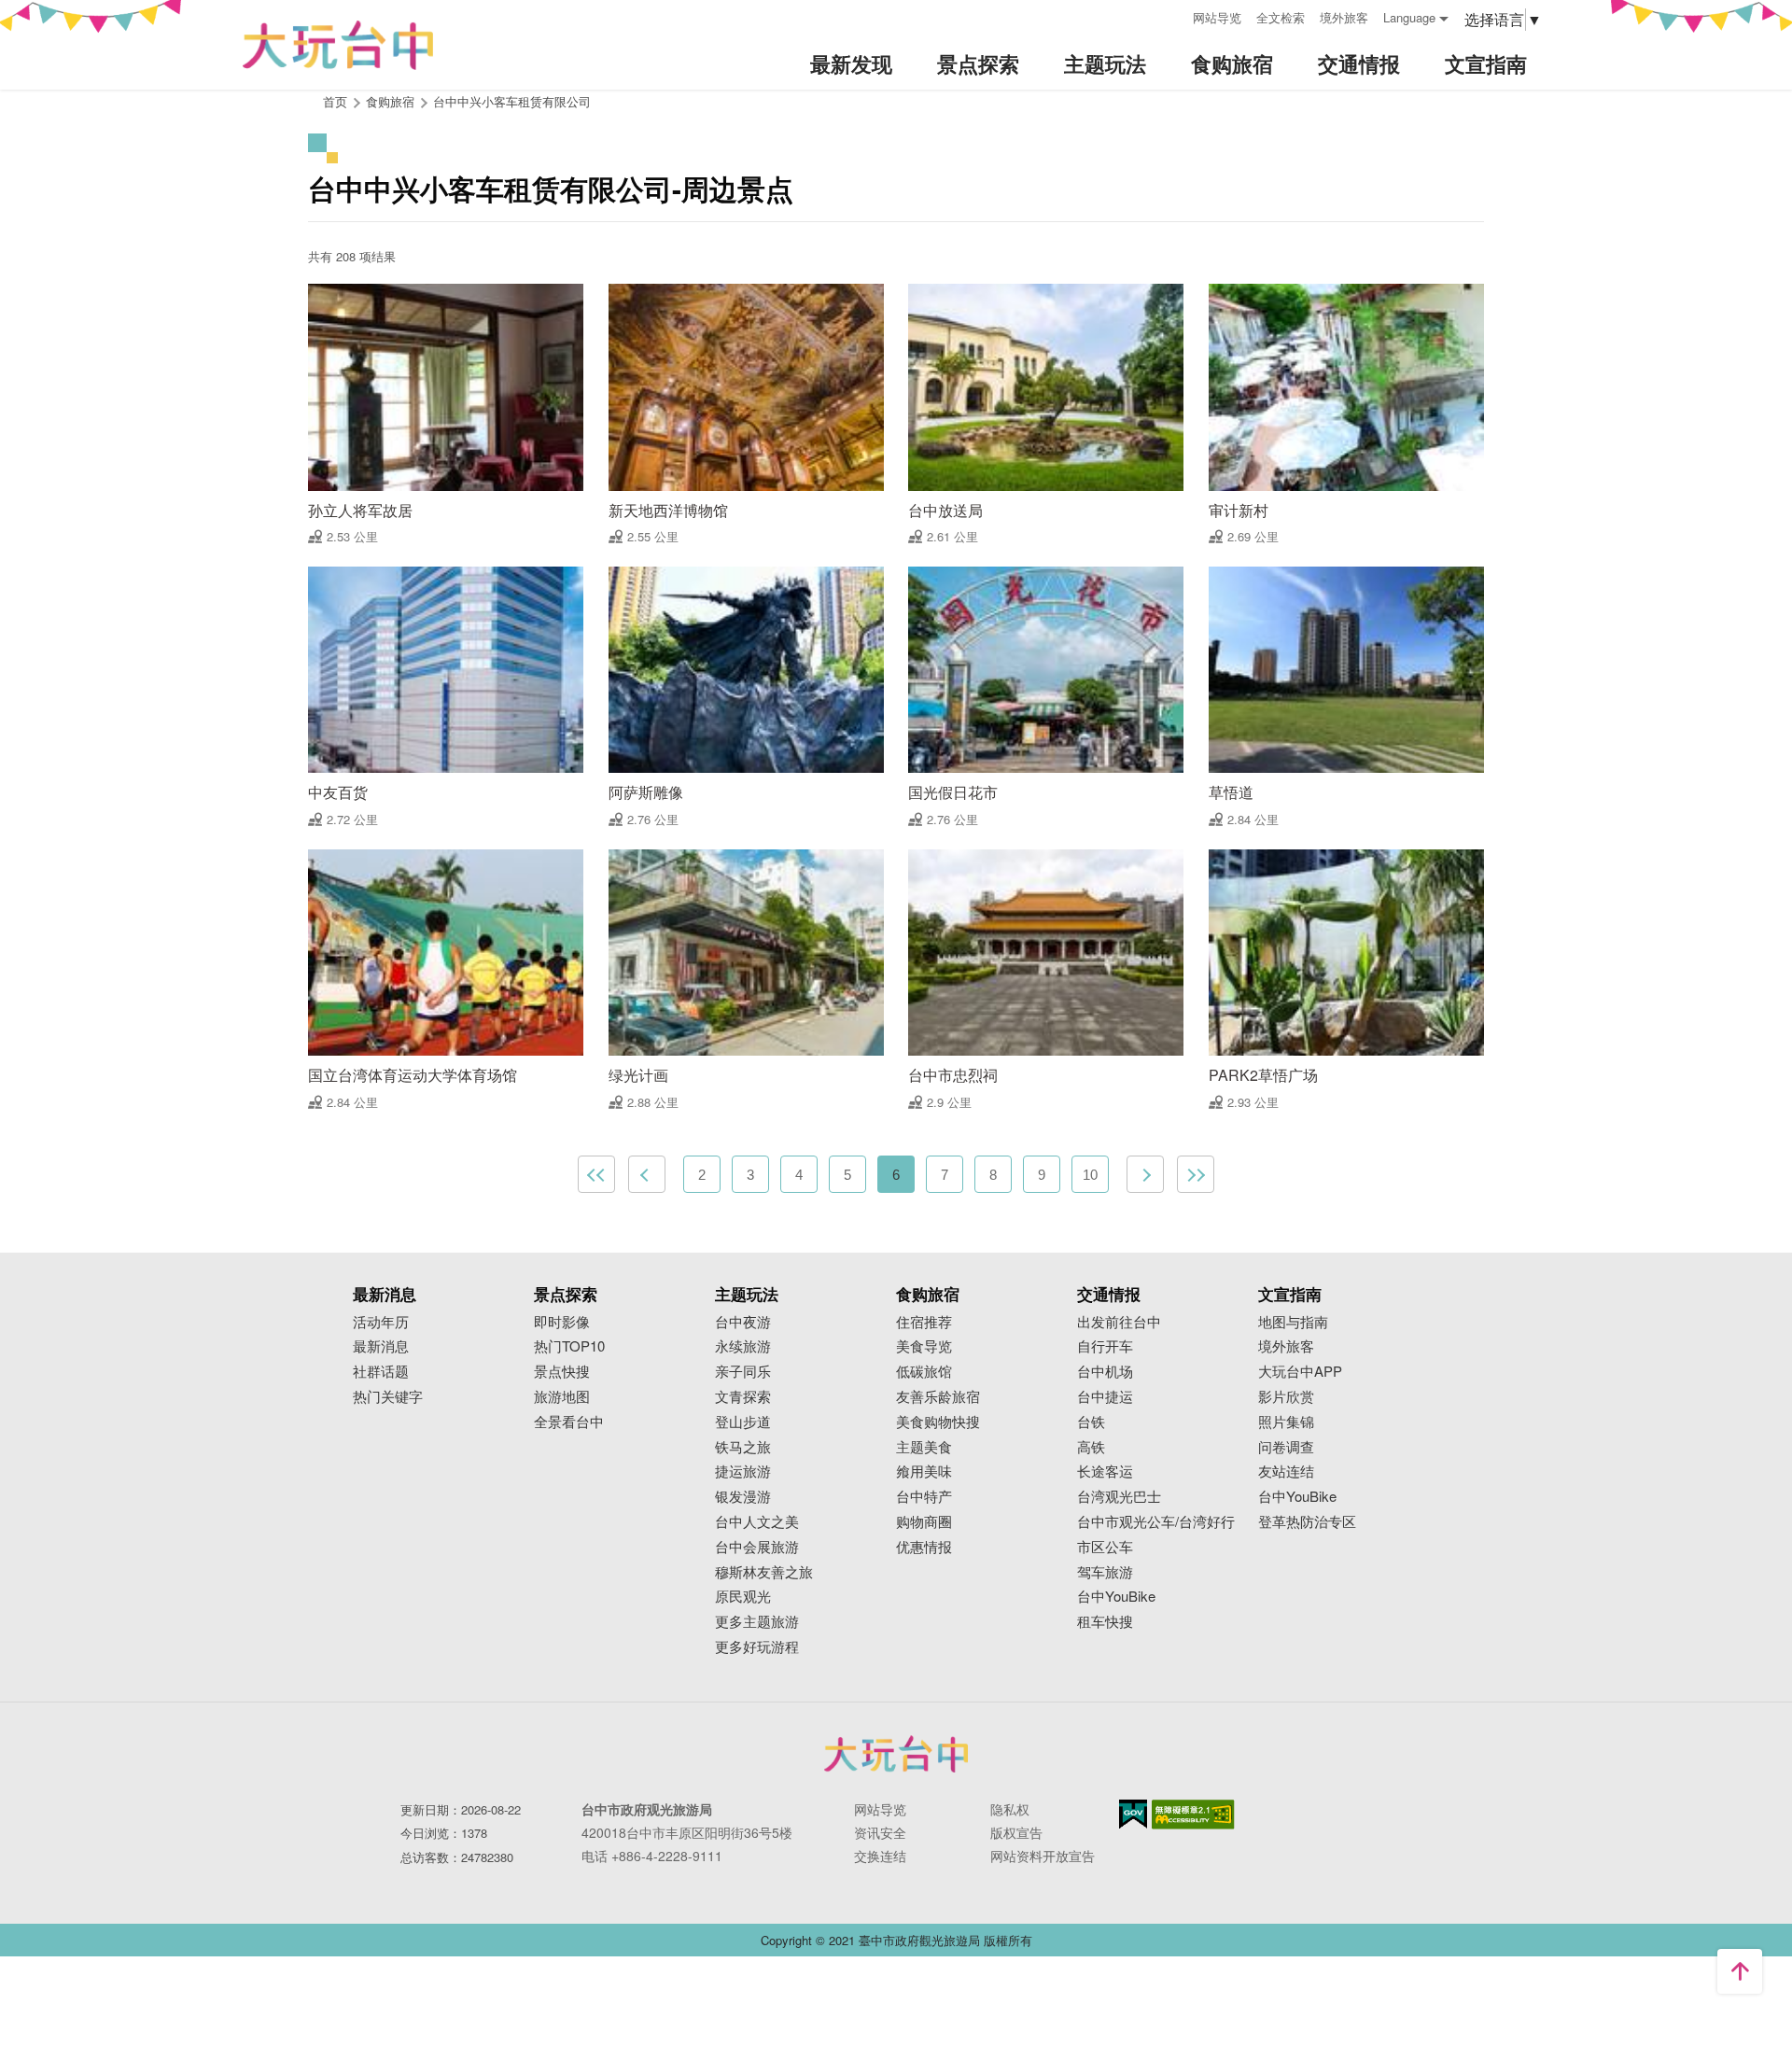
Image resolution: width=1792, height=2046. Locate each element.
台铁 (1091, 1422)
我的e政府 (1133, 1814)
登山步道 (743, 1422)
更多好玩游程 (757, 1647)
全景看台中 (569, 1422)
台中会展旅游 (757, 1547)
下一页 (1145, 1174)
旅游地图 (562, 1397)
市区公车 (1105, 1547)
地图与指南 (1293, 1322)
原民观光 (743, 1597)
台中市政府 (896, 1754)
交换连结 (880, 1856)
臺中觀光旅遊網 (338, 45)
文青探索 (743, 1397)
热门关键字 (388, 1397)
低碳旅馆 (924, 1372)
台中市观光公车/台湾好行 (1156, 1522)
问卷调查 (1286, 1447)
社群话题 (381, 1372)
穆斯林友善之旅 (764, 1572)
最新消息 (381, 1346)
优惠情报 (924, 1547)
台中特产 (924, 1497)
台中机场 (1105, 1372)
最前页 (596, 1174)
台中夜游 (743, 1322)
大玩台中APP (1300, 1372)
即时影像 (562, 1322)
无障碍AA (1193, 1815)
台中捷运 (1105, 1397)
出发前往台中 (1119, 1322)
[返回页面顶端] (1740, 1971)
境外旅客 (1344, 17)
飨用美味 (924, 1471)
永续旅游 (743, 1346)
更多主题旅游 (757, 1622)
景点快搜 (562, 1372)
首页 (335, 101)
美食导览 (924, 1346)
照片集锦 (1286, 1422)
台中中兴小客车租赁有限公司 (512, 101)
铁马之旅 (743, 1447)
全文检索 (1281, 17)
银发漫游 (743, 1497)
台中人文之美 (757, 1522)
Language (1409, 17)
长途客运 (1105, 1471)
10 (1090, 1175)
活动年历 (381, 1322)
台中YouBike (1116, 1597)
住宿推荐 (924, 1322)
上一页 (647, 1174)
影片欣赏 (1286, 1397)
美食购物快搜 (938, 1422)
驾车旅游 (1105, 1572)
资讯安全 (880, 1832)
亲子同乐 (743, 1372)
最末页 (1196, 1174)
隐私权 (1010, 1809)
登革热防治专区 (1307, 1522)
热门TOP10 (569, 1346)
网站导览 (1217, 17)
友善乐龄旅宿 (938, 1397)
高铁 (1091, 1447)
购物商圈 (924, 1522)
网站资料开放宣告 (1043, 1856)
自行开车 (1105, 1346)
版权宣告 (1016, 1832)
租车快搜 (1105, 1622)
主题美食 (924, 1447)
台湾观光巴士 (1119, 1497)
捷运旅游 (743, 1471)
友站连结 (1286, 1471)
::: (1172, 15)
